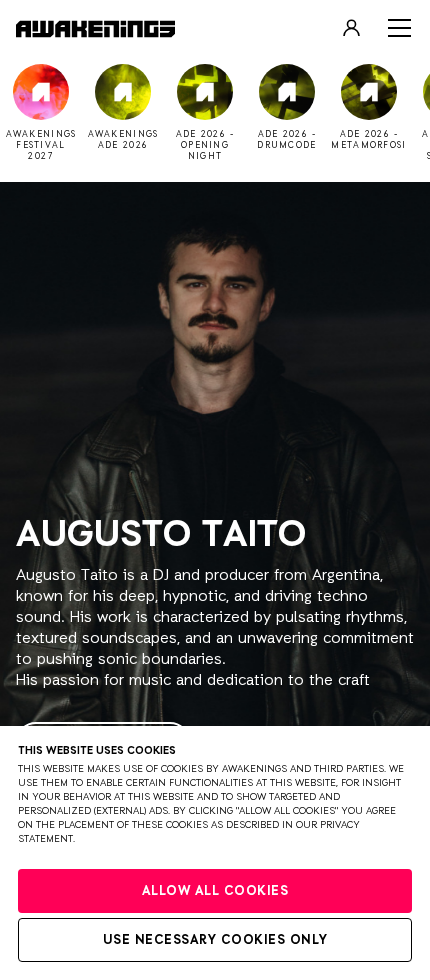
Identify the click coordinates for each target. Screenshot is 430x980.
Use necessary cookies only (215, 940)
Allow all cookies (215, 891)
